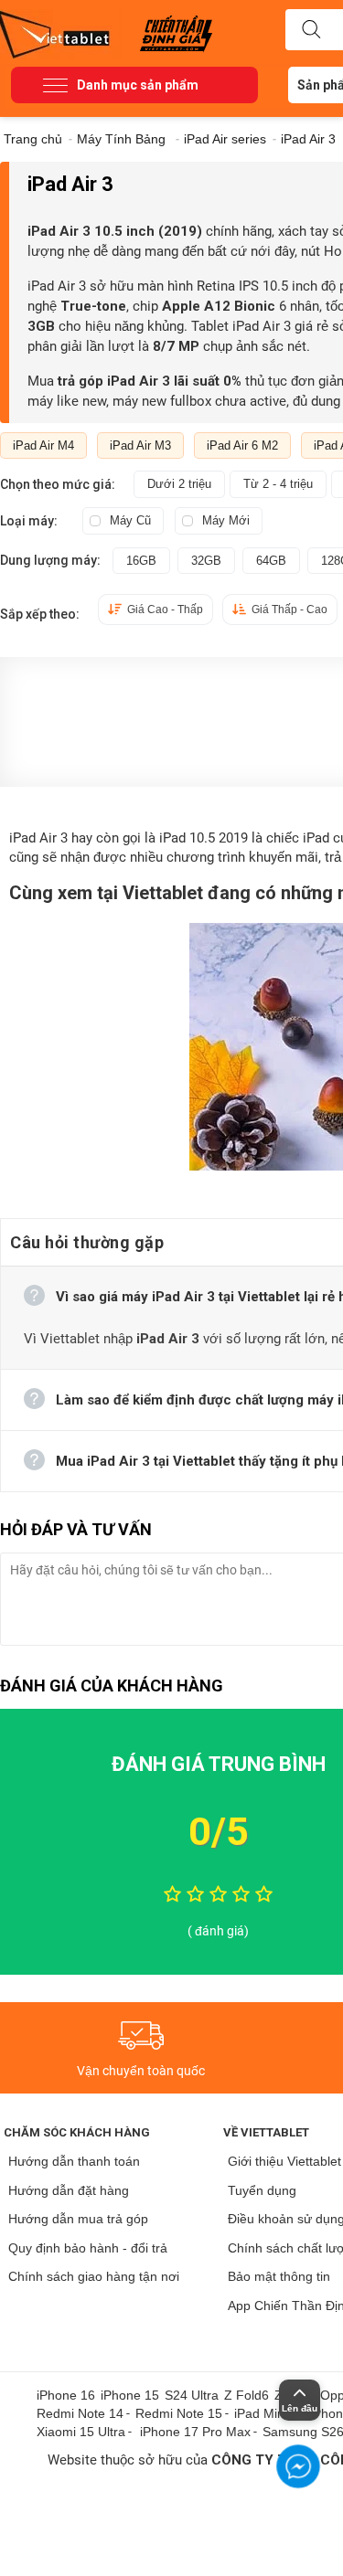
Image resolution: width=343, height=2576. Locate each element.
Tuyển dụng (262, 2190)
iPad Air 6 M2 (242, 445)
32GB (206, 561)
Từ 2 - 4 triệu (278, 484)
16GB (141, 561)
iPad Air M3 (140, 445)
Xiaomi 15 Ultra (81, 2432)
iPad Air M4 (43, 445)
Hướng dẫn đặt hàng (69, 2190)
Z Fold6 (247, 2395)
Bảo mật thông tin (279, 2276)
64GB (271, 561)
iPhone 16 (66, 2395)
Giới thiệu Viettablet (284, 2161)
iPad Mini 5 (266, 2413)
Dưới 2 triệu (179, 484)
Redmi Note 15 (179, 2413)
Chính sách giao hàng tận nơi (94, 2276)
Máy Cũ (130, 520)
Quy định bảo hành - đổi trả (88, 2248)
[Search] (311, 30)
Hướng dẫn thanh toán (74, 2161)
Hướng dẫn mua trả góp (78, 2219)
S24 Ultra (192, 2395)
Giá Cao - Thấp (165, 610)
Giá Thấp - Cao (289, 610)
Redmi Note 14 (80, 2413)
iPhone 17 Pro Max (195, 2432)
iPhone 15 (130, 2395)
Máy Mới (226, 520)
